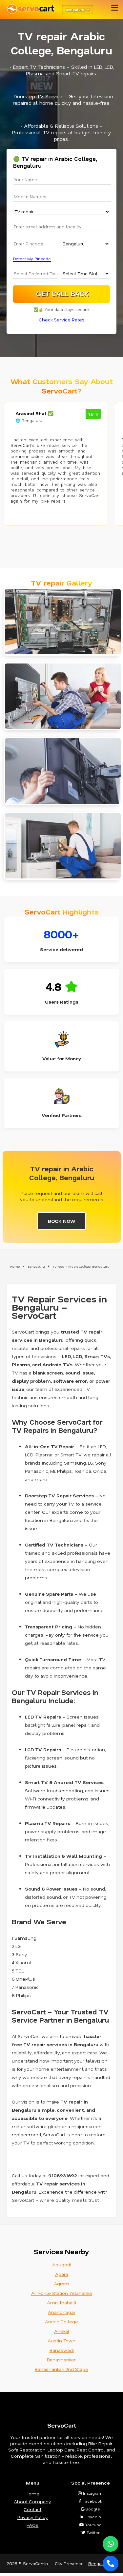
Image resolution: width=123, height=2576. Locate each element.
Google (92, 2509)
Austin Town (61, 2341)
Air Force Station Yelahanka (61, 2293)
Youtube (93, 2525)
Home (32, 2494)
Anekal (62, 2331)
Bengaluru (99, 2563)
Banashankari (62, 2360)
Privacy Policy (33, 2517)
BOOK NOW (62, 1221)
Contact (32, 2509)
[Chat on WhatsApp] (111, 2544)
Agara (62, 2274)
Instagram (92, 2493)
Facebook (92, 2501)
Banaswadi (62, 2350)
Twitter (92, 2532)
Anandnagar (62, 2312)
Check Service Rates (62, 320)
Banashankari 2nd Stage (61, 2369)
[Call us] (111, 2564)
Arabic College (61, 2322)
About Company (32, 2501)
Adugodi (62, 2265)
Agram (61, 2284)
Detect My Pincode (32, 259)
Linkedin (92, 2517)
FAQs (32, 2525)
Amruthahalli (61, 2303)
